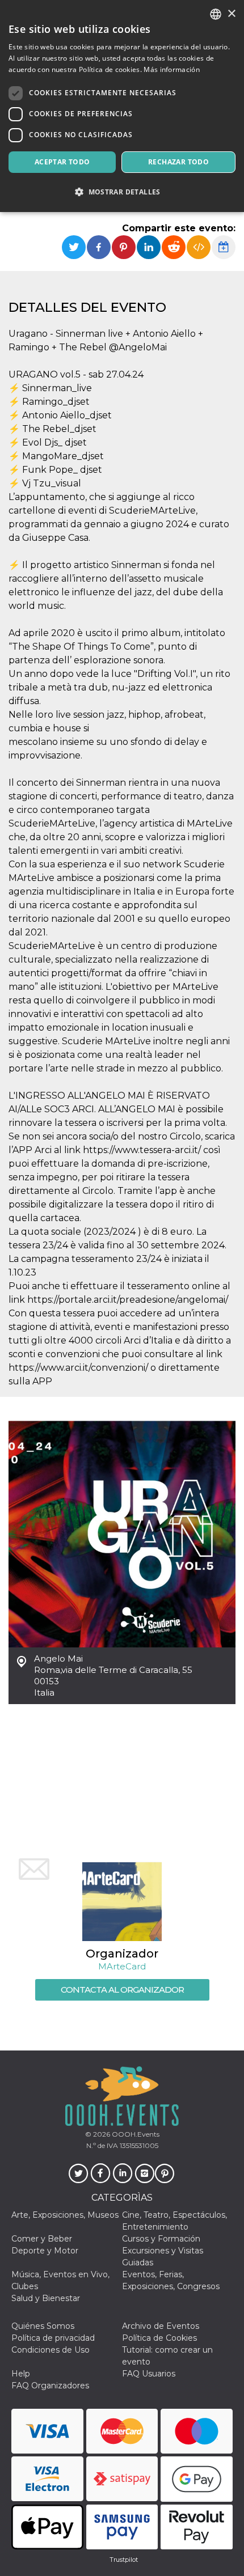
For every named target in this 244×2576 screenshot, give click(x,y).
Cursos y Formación (161, 2239)
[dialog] (122, 106)
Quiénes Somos (43, 2326)
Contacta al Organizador (122, 1990)
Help (21, 2374)
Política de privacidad (53, 2338)
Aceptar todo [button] (62, 162)
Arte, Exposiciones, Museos (65, 2215)
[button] (122, 192)
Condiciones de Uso (51, 2350)
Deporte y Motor (45, 2251)
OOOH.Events (135, 2134)
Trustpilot (124, 2560)
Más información (172, 69)
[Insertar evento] (199, 247)
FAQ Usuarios (149, 2374)
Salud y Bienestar (46, 2298)
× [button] (231, 14)
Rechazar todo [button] (178, 162)
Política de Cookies (159, 2338)
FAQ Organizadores (50, 2386)
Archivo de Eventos (161, 2326)
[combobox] (216, 14)
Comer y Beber (42, 2239)
